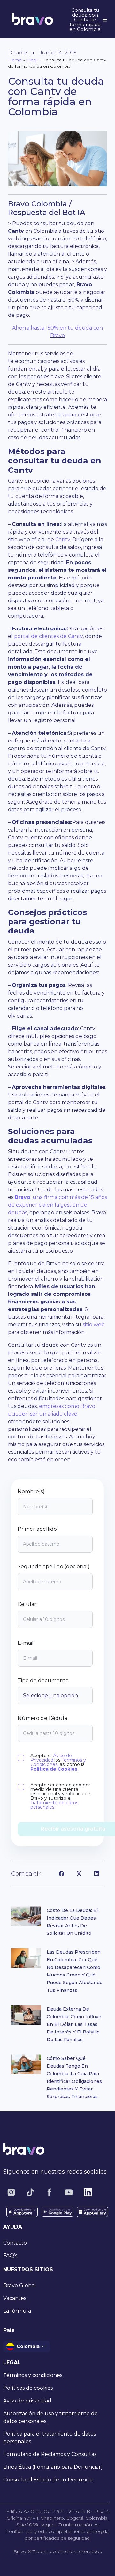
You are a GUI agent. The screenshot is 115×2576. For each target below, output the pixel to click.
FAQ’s (10, 2256)
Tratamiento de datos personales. (54, 1805)
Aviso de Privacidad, (51, 1758)
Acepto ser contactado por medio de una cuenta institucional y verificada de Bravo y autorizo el (60, 1796)
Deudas (18, 53)
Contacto (15, 2243)
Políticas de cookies (28, 2388)
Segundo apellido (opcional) (54, 1567)
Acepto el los (58, 1762)
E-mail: (26, 1643)
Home (15, 60)
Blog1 (32, 60)
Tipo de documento (43, 1681)
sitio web (93, 1325)
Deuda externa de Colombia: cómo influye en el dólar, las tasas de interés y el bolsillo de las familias (74, 2024)
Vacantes (15, 2298)
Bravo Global (20, 2285)
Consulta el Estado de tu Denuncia (48, 2480)
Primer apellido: (38, 1529)
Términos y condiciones (33, 2375)
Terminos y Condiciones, (58, 1762)
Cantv (63, 539)
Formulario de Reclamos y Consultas (50, 2454)
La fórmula (17, 2311)
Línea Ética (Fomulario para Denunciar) (53, 2467)
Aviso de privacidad (27, 2401)
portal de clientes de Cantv (48, 636)
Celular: (27, 1604)
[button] (61, 1873)
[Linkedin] (88, 2192)
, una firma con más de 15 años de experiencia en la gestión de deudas (57, 1205)
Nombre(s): (32, 1492)
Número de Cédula (42, 1718)
